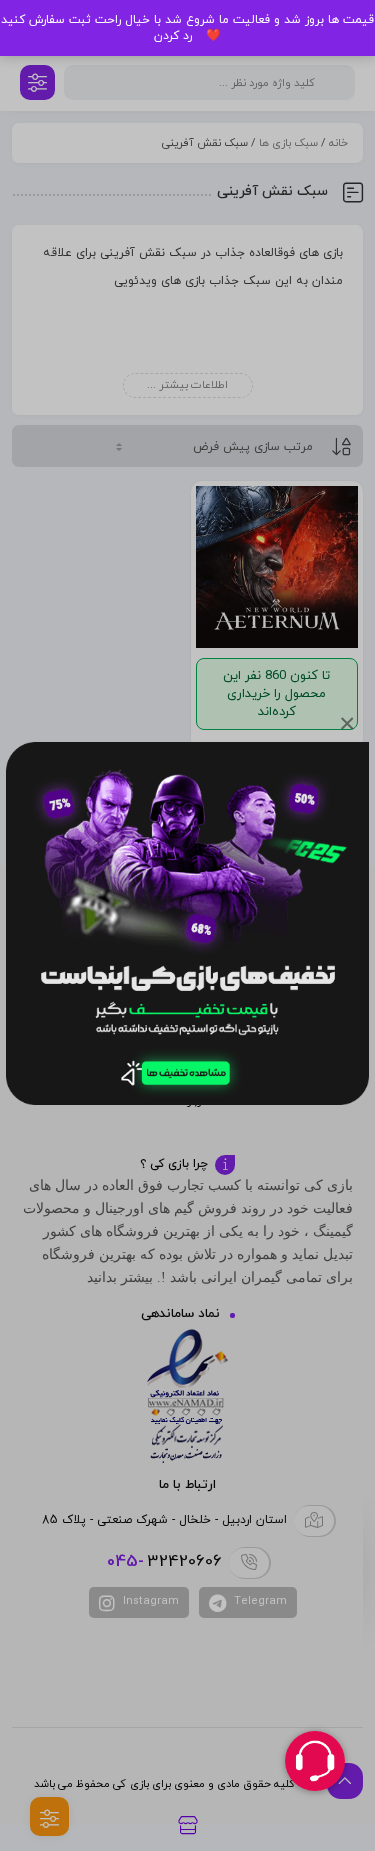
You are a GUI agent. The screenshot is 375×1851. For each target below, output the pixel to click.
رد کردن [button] (173, 36)
